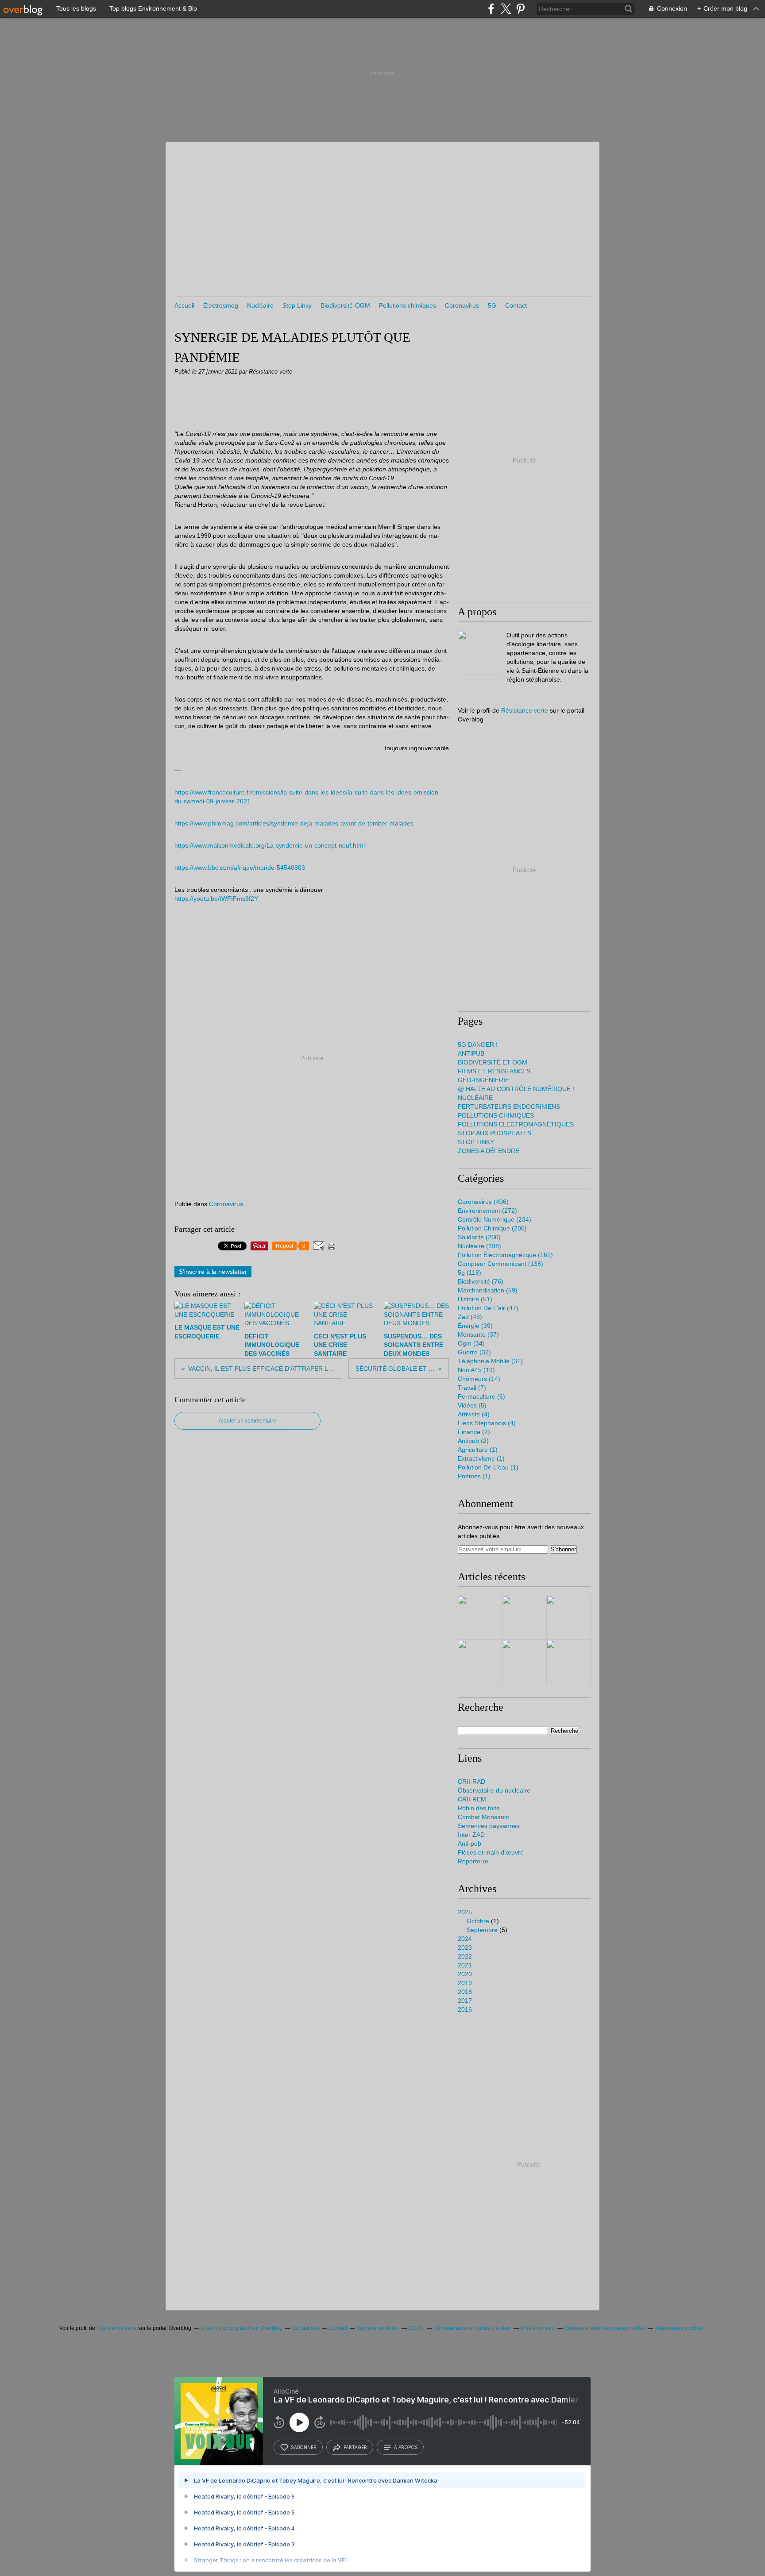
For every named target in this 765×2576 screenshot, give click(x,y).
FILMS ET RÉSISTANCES (494, 1071)
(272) (487, 1211)
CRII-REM (472, 1799)
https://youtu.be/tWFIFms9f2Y (216, 899)
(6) (481, 1396)
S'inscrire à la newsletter (213, 1272)
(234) (495, 1219)
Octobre (478, 1921)
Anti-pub (469, 1843)
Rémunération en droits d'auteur (472, 2328)
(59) (488, 1290)
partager (355, 2447)
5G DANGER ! (478, 1045)
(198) (479, 1246)
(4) (474, 1414)
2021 (465, 1965)
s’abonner (304, 2447)
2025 (465, 1912)
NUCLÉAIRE (475, 1098)
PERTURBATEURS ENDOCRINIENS (509, 1107)
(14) (479, 1379)
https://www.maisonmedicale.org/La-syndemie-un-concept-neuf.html (270, 845)
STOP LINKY (476, 1142)
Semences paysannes (489, 1826)
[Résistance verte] (480, 653)
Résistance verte (525, 710)
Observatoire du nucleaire (494, 1790)
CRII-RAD (471, 1782)
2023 (465, 1947)
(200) (479, 1237)
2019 (465, 1983)
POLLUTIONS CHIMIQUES (496, 1115)
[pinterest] (520, 9)
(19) (476, 1370)
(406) (483, 1202)
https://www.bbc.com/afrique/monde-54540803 (240, 868)
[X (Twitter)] (506, 9)
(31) (490, 1361)
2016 (465, 2009)
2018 (465, 1992)
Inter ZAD (471, 1835)
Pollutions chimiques (408, 305)
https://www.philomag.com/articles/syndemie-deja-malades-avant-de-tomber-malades (294, 823)
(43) (470, 1317)
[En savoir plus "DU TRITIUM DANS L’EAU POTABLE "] (480, 1618)
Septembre (482, 1930)
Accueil (184, 305)
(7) (472, 1388)
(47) (488, 1308)
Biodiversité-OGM (345, 305)
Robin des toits (479, 1808)
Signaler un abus (378, 2328)
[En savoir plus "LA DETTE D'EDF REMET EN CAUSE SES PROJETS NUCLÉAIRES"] (480, 1662)
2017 (465, 2001)
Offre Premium (537, 2328)
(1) (478, 1450)
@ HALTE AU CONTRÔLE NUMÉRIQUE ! (516, 1089)
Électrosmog (221, 305)
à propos (406, 2447)
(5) (472, 1405)
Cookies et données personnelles (605, 2328)
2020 (465, 1974)
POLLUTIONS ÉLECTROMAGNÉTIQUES (516, 1124)
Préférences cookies (679, 2328)
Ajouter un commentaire (247, 1421)
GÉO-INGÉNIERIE (483, 1080)
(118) (469, 1273)
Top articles (305, 2328)
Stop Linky (297, 305)
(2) (474, 1432)
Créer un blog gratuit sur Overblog (241, 2328)
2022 (465, 1956)
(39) (475, 1326)
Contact (516, 305)
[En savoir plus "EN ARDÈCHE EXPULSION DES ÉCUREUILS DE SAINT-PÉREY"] (524, 1618)
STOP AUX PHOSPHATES (495, 1133)
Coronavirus (462, 305)
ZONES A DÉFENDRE (489, 1151)
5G (492, 305)
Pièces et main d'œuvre (491, 1852)
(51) (475, 1299)
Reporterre (473, 1861)
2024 (465, 1939)
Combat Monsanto (484, 1817)
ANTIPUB (471, 1053)
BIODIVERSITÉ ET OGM (493, 1062)
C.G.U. (416, 2328)
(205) (492, 1228)
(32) (474, 1352)
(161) (505, 1255)
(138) (500, 1264)
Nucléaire (260, 305)
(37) (478, 1334)
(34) (471, 1343)
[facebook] (491, 9)
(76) (481, 1281)
